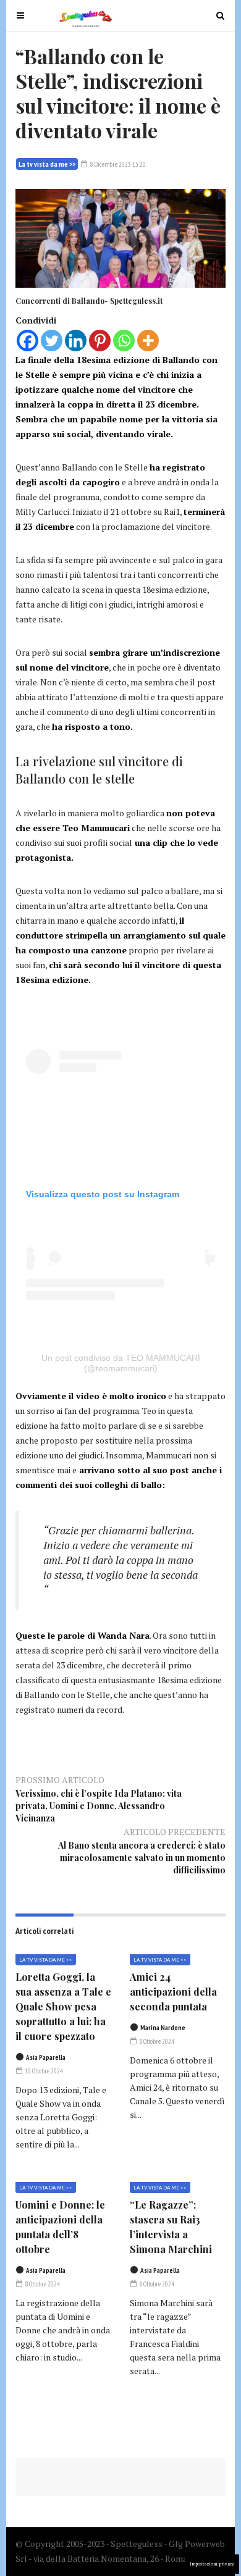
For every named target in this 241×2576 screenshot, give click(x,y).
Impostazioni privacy (212, 2564)
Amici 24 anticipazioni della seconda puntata (173, 1992)
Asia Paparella (46, 2057)
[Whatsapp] (124, 341)
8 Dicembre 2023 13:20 (117, 164)
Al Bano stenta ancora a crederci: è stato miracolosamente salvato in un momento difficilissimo (142, 1858)
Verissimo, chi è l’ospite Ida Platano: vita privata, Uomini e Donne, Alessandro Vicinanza (99, 1806)
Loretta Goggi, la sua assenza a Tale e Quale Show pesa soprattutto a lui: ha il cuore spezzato (63, 2006)
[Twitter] (52, 341)
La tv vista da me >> (47, 164)
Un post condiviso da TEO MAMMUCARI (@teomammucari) (121, 1363)
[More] (148, 341)
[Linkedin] (76, 341)
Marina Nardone (163, 2028)
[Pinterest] (100, 341)
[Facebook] (27, 341)
